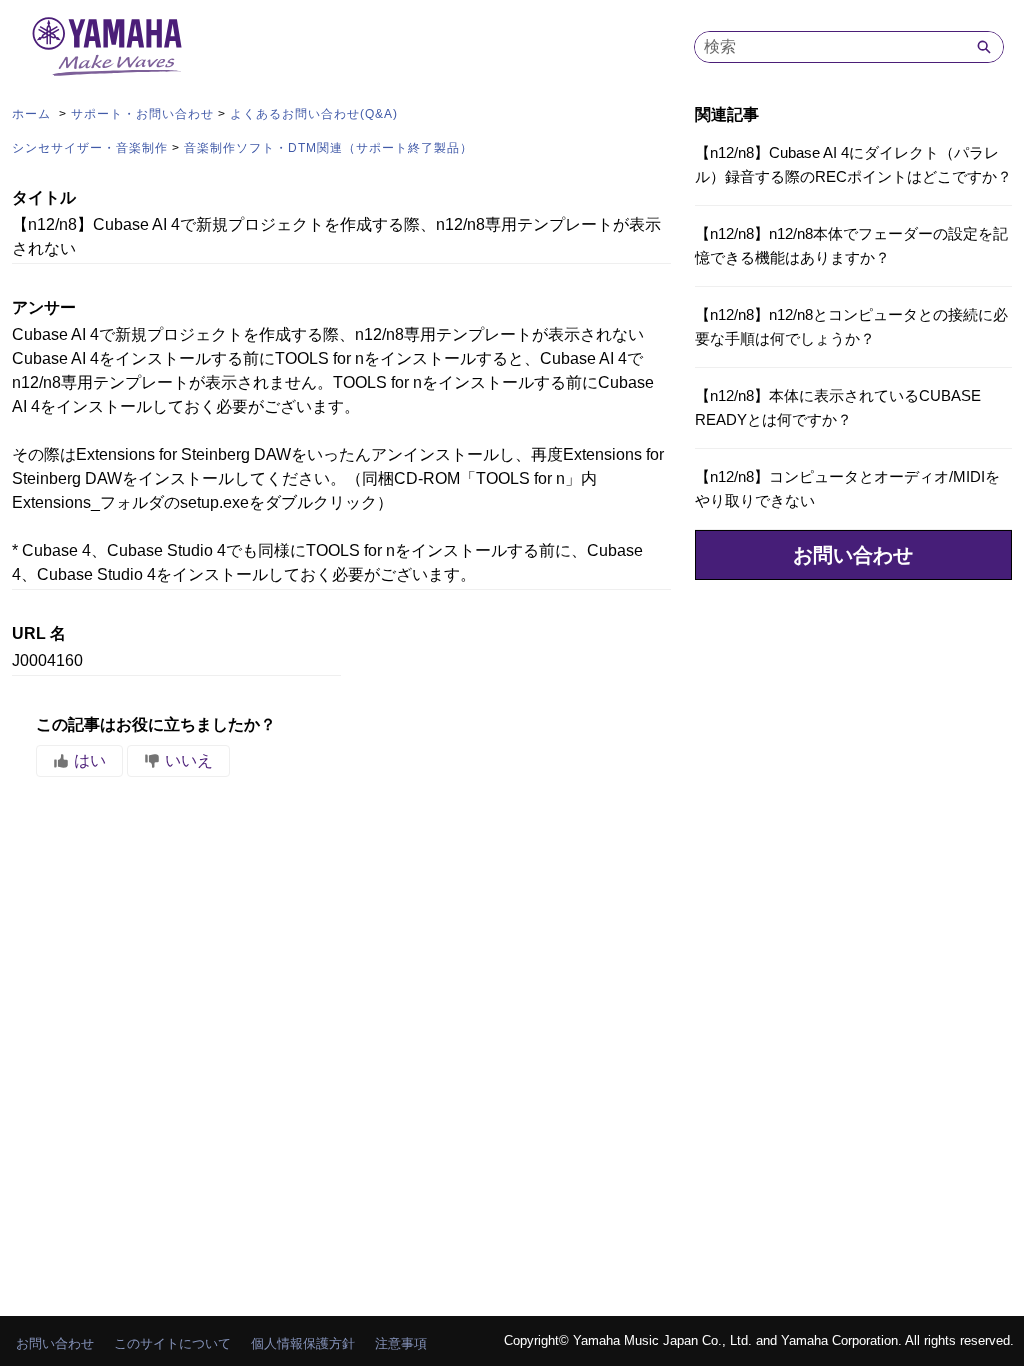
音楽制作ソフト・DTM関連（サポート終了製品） (328, 148)
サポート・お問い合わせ (142, 114)
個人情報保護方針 (303, 1343)
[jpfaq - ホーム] (107, 46)
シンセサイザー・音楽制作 (90, 148)
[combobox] (830, 47)
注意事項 (401, 1343)
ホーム (33, 114)
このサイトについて (172, 1343)
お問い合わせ (853, 555)
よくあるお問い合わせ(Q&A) (314, 114)
